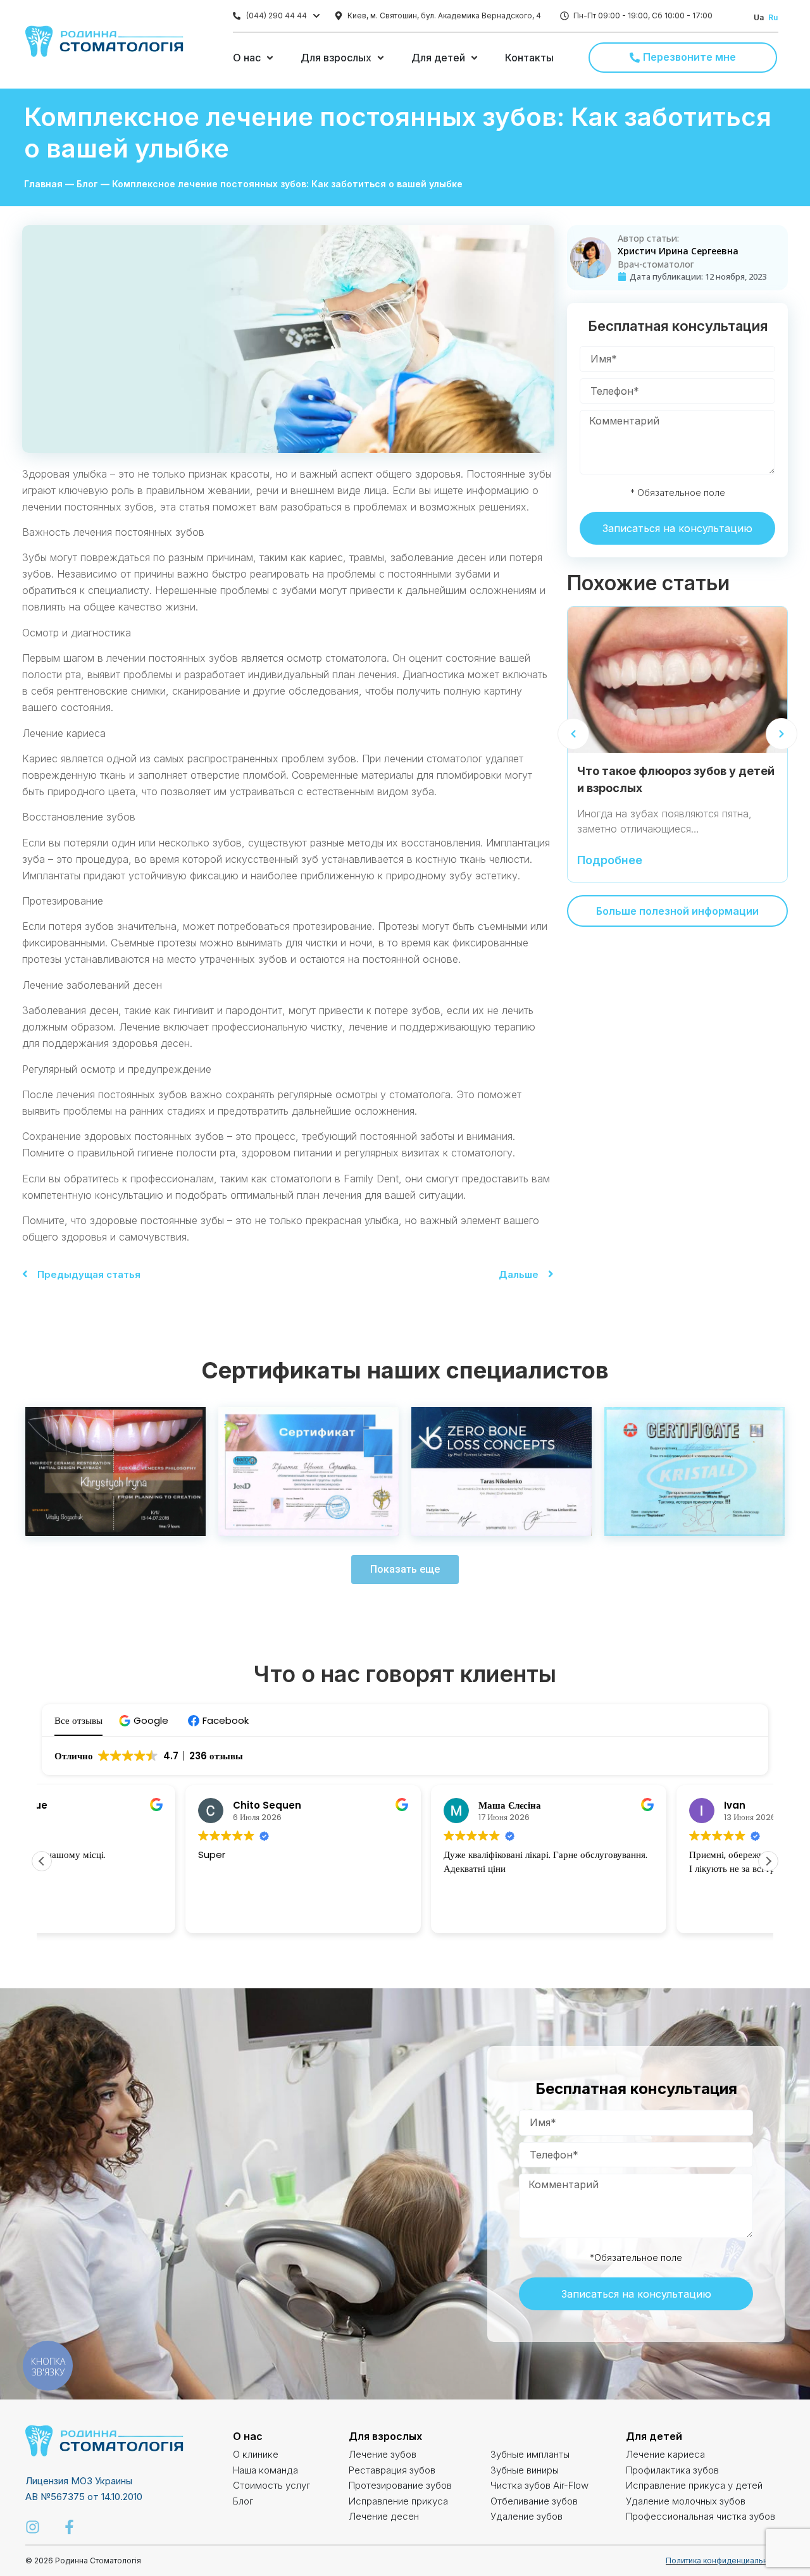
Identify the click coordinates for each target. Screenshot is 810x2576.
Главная (43, 184)
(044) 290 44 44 (277, 15)
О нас (248, 2436)
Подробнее (610, 861)
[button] (145, 1720)
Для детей (654, 2436)
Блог (87, 184)
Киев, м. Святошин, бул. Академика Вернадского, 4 (444, 15)
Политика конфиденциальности (725, 2561)
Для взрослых (385, 2436)
